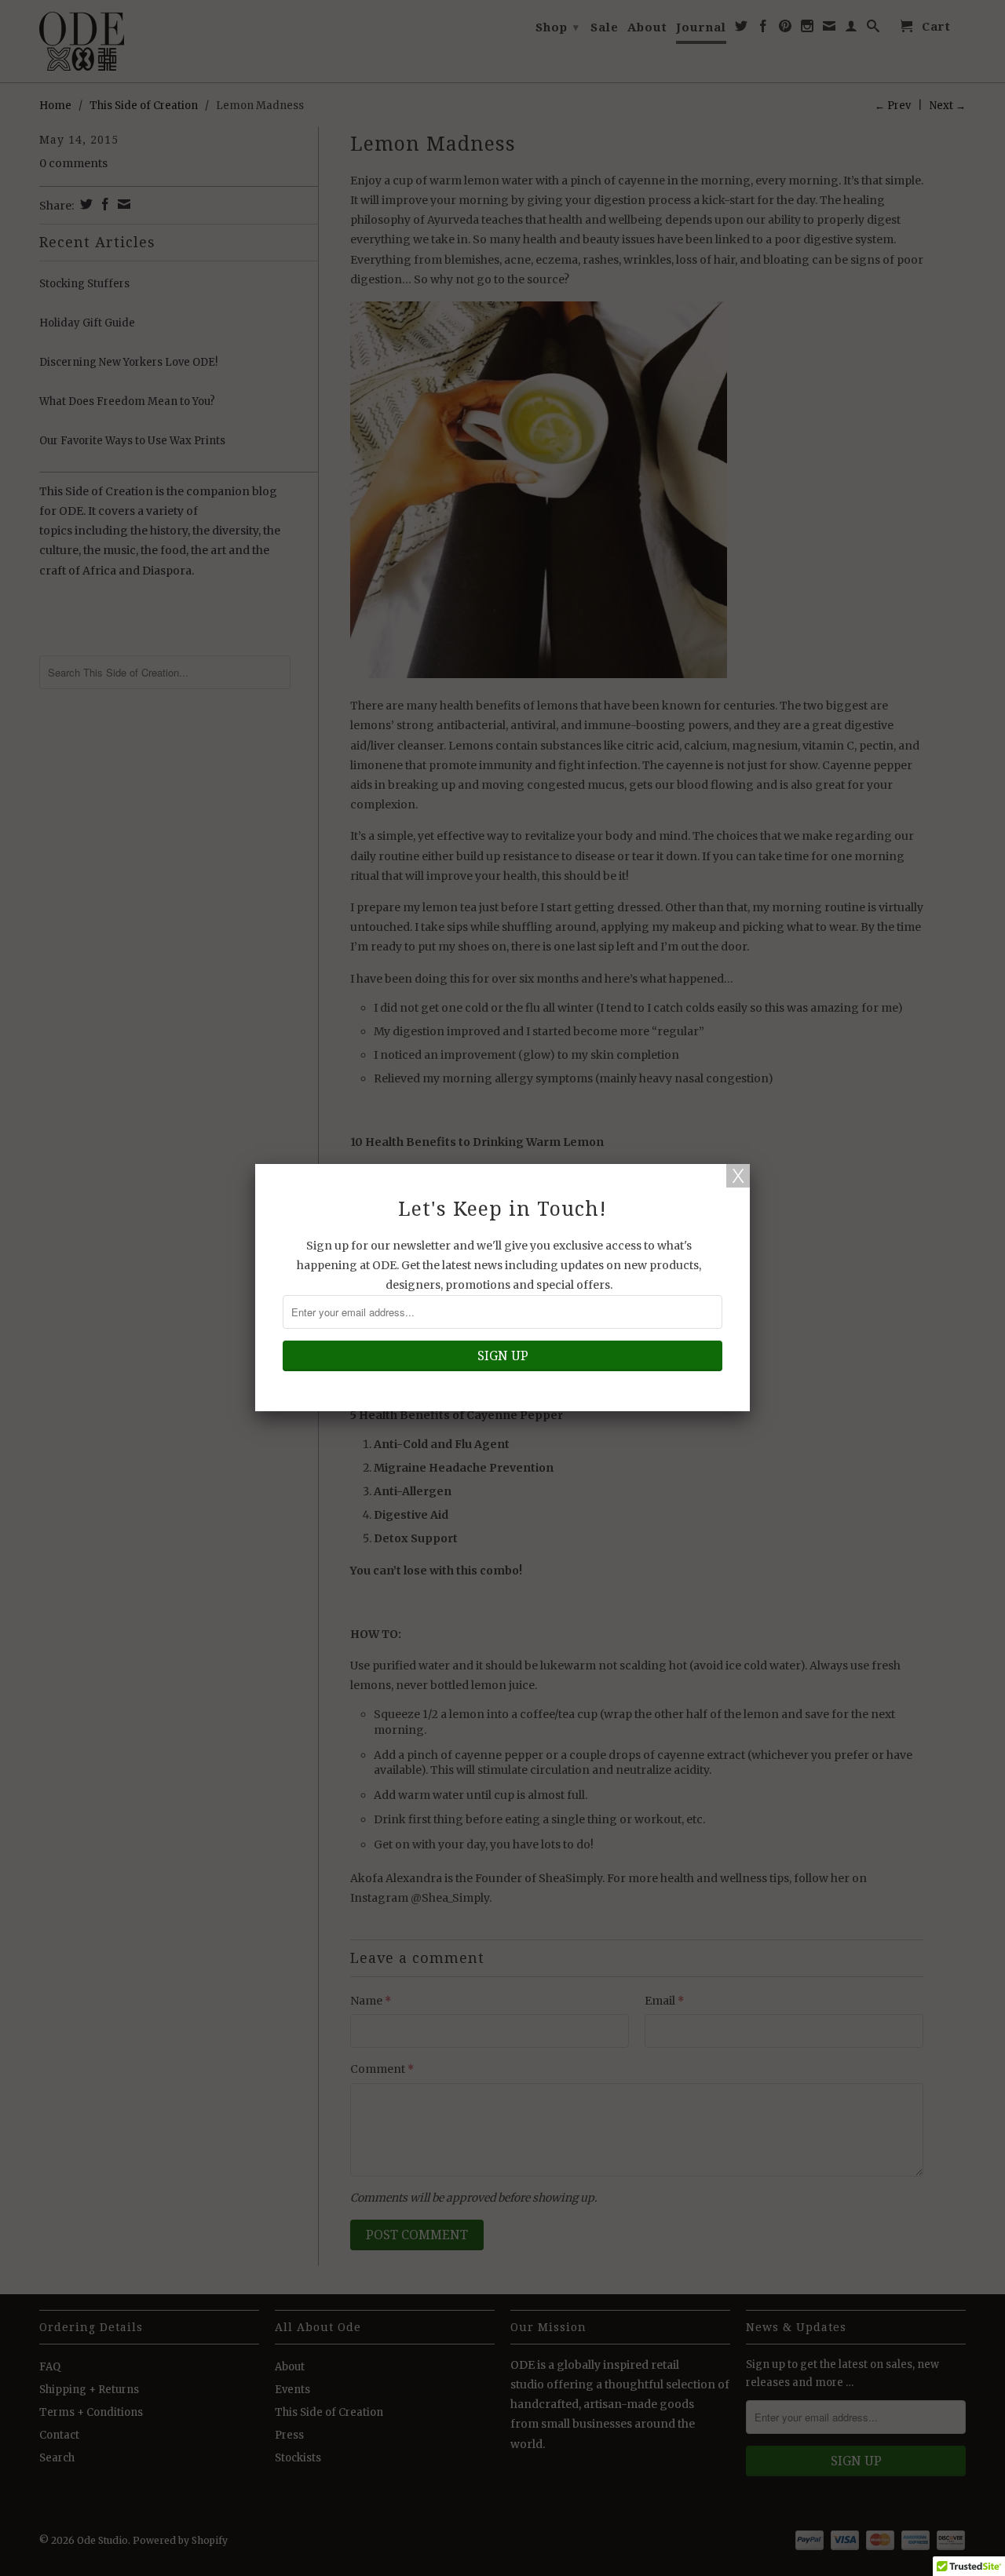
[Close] (738, 1176)
